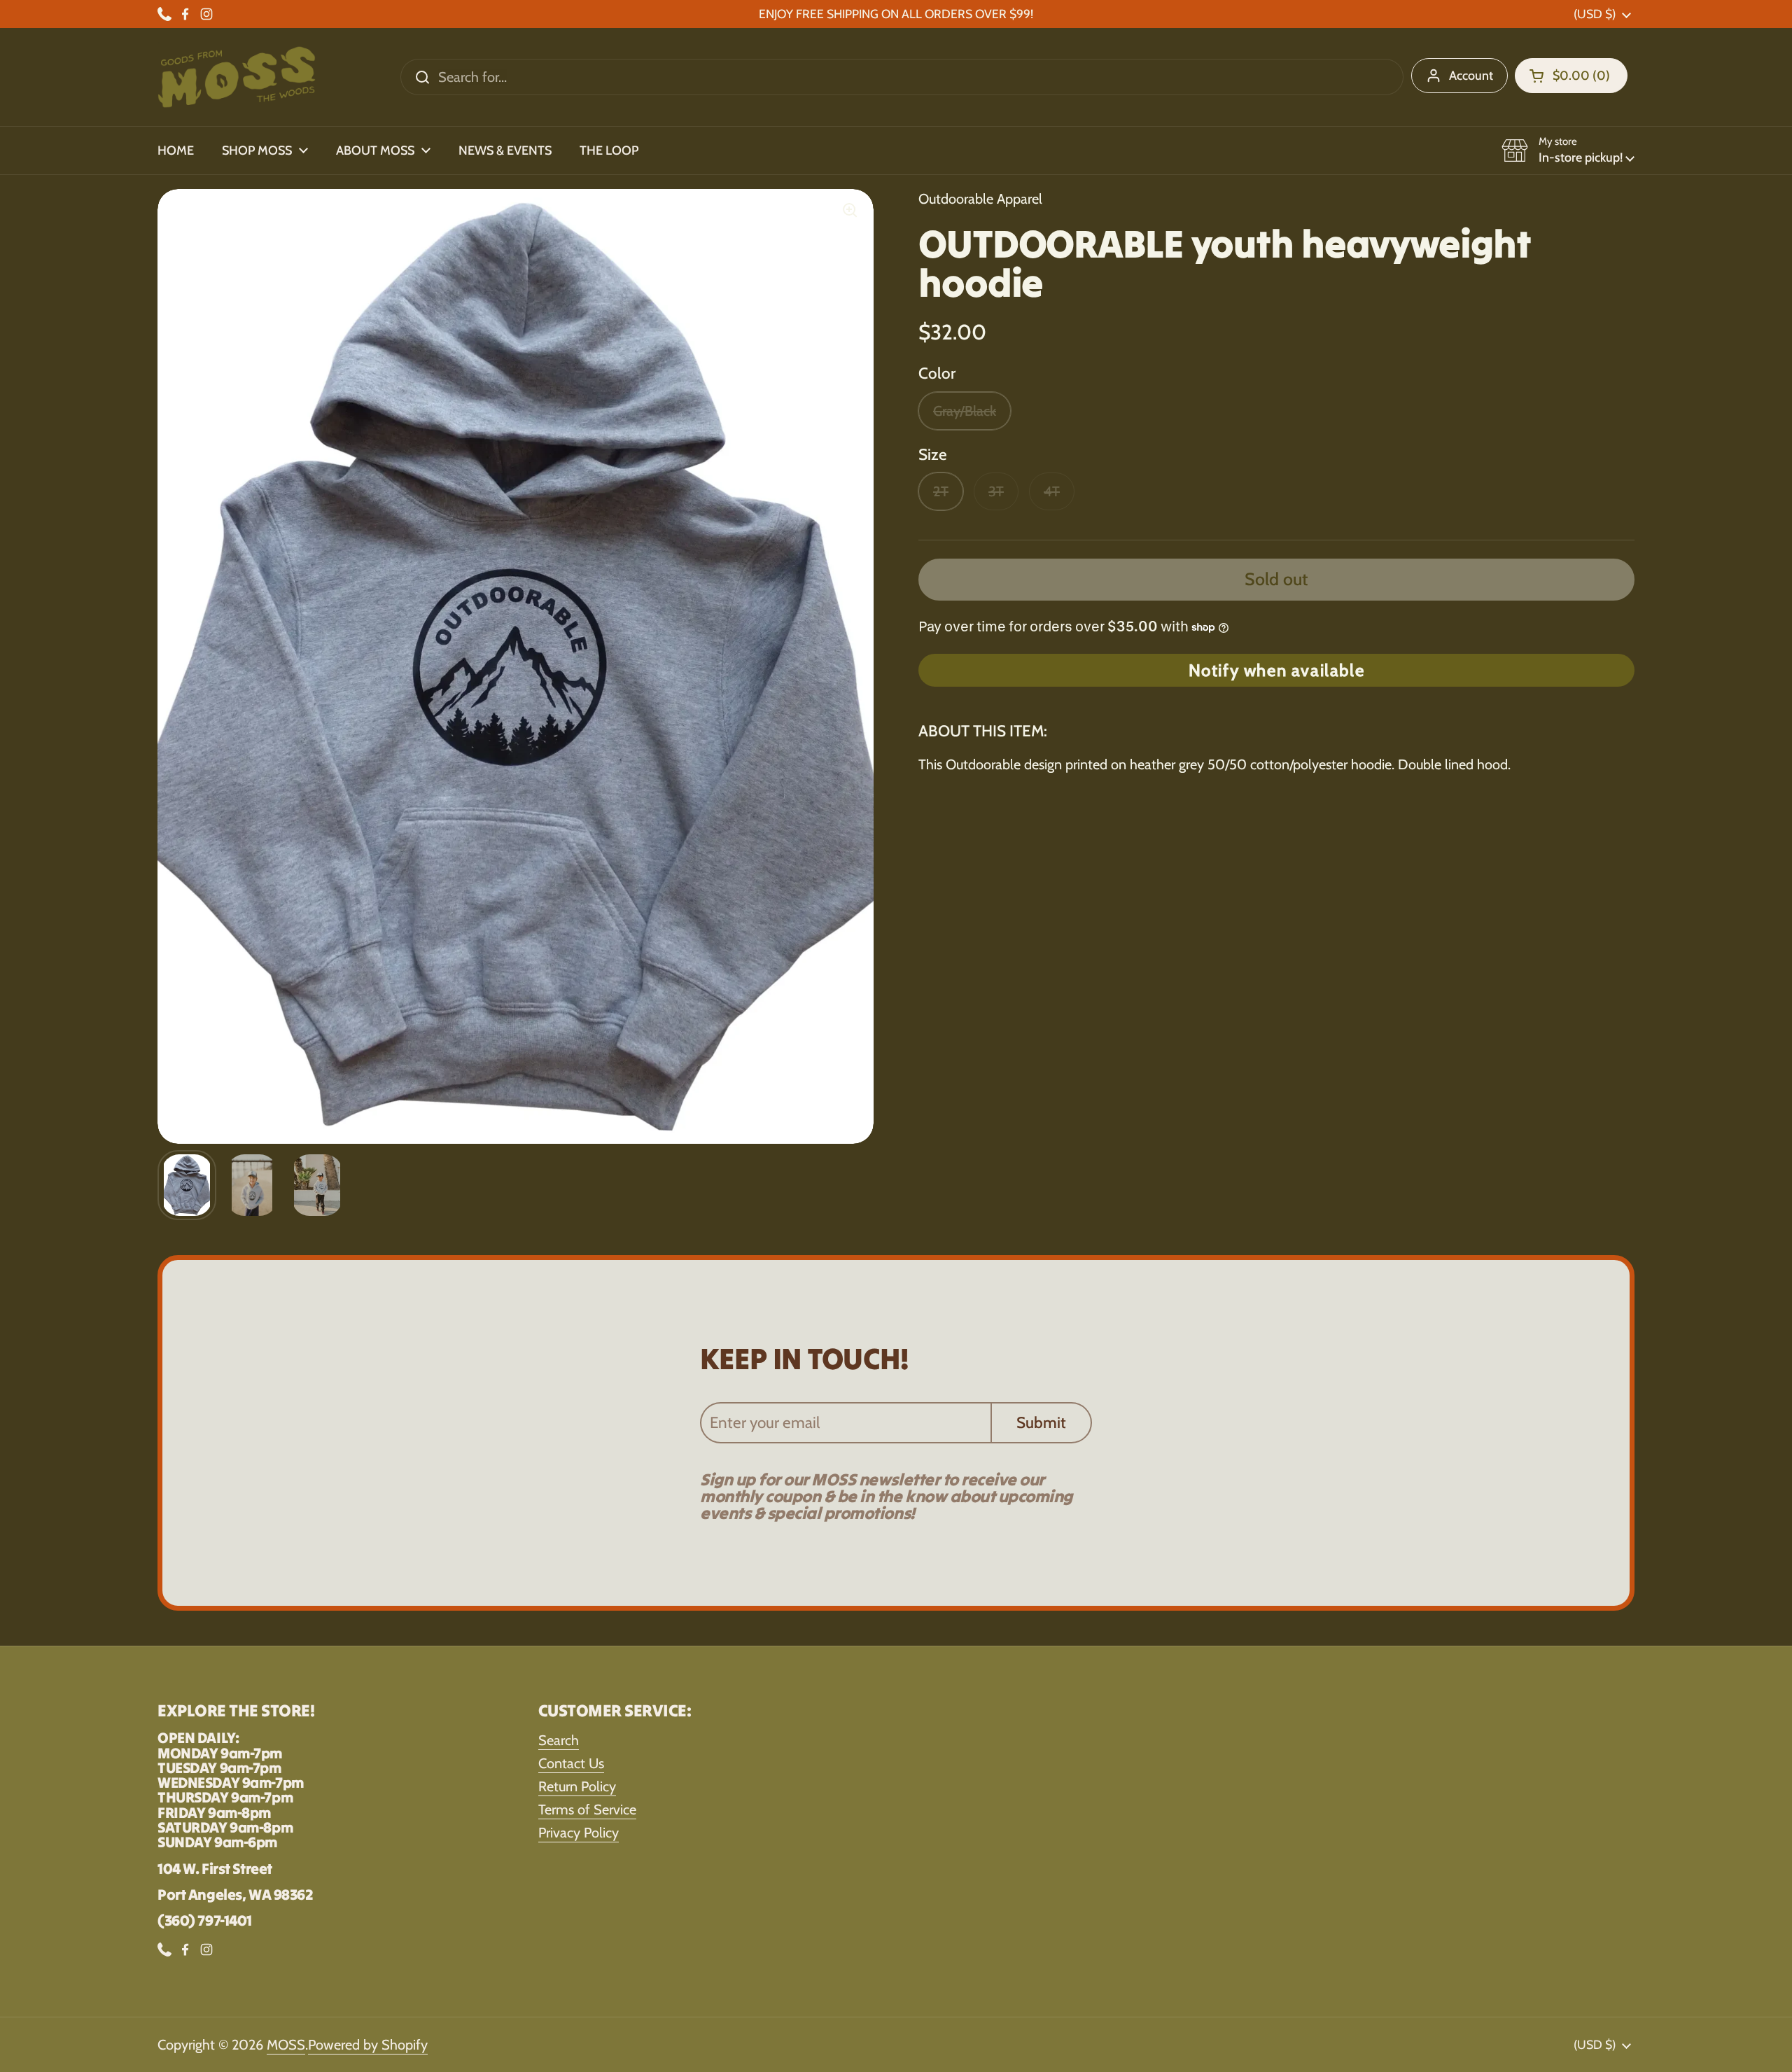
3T (996, 491)
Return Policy (577, 1786)
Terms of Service (587, 1809)
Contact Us (571, 1763)
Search (559, 1740)
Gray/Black (965, 411)
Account (1471, 76)
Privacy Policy (579, 1833)
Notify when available (1277, 670)
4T (1052, 491)
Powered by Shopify (368, 2045)
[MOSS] (237, 77)
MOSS (286, 2045)
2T (941, 491)
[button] (1571, 76)
